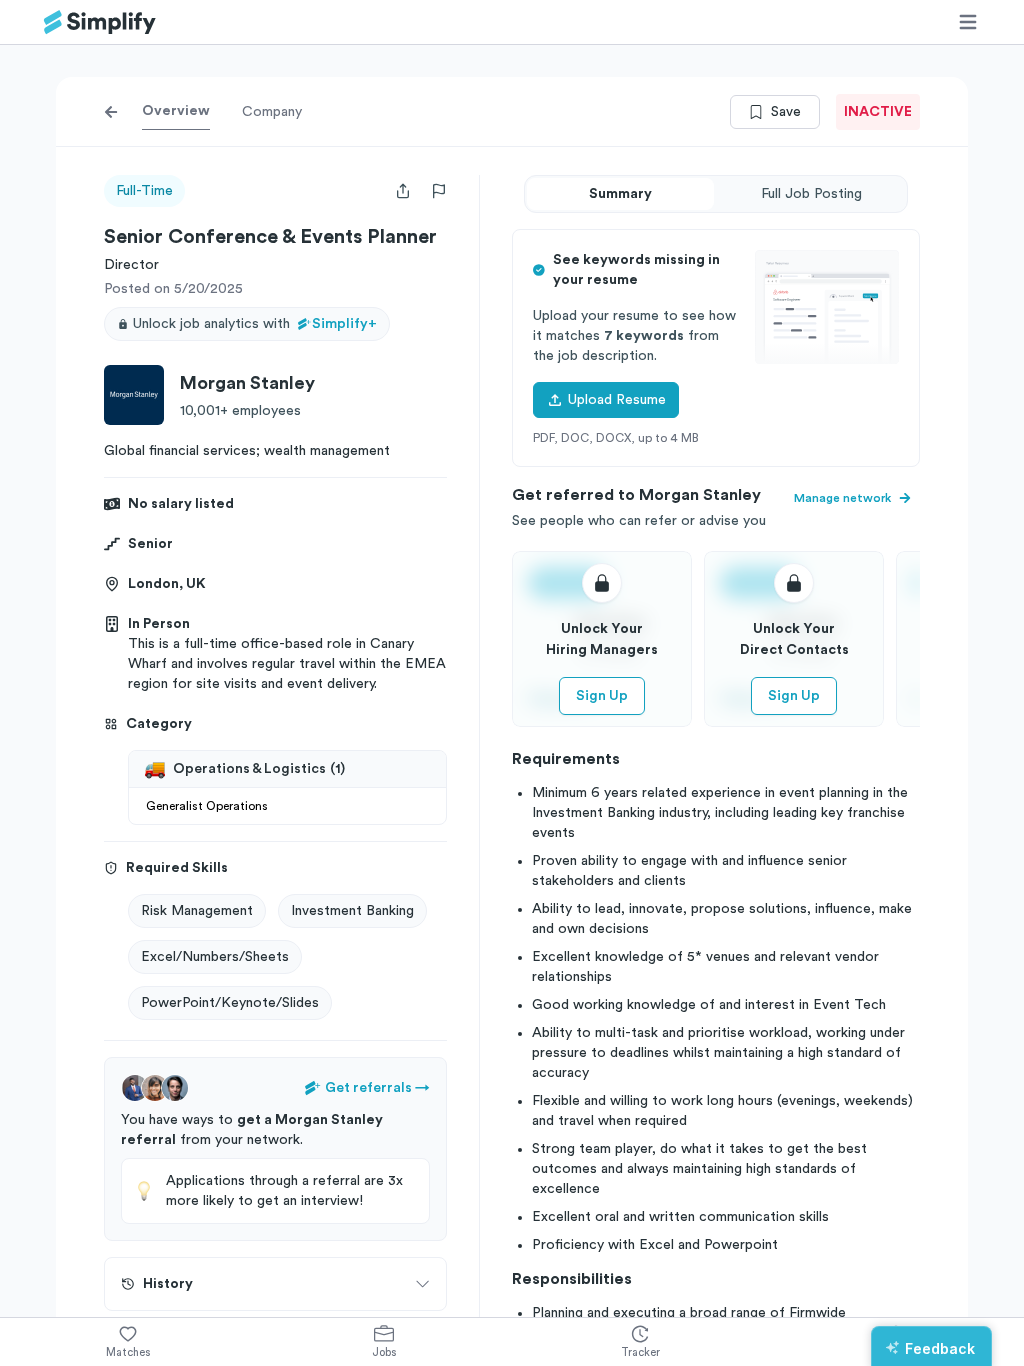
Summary (620, 194)
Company (272, 112)
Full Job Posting (811, 194)
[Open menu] (968, 22)
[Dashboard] (100, 22)
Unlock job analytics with (255, 324)
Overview (176, 111)
